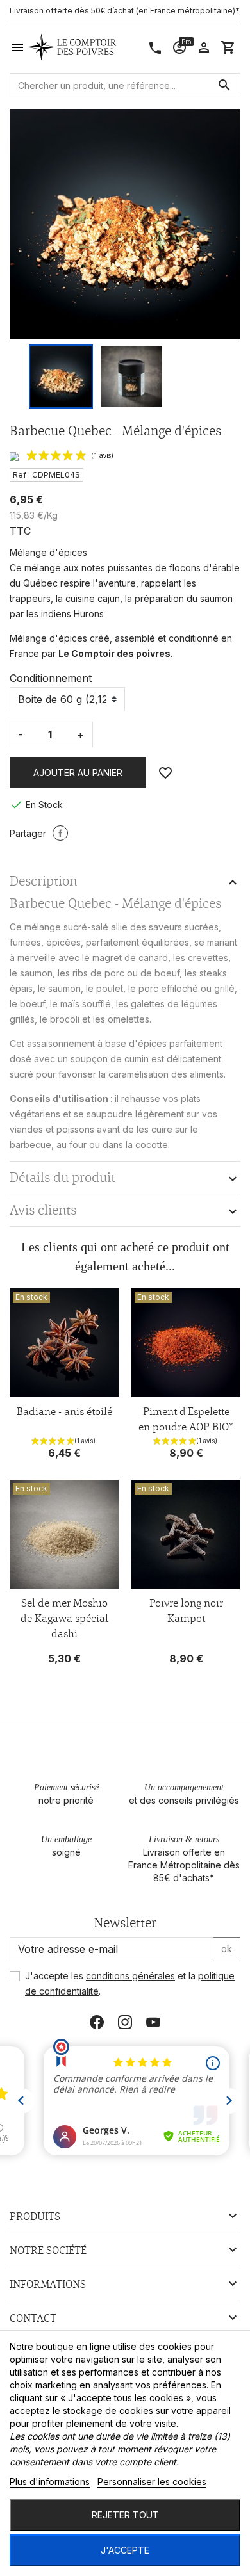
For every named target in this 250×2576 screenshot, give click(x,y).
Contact (33, 2318)
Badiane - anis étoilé (64, 1411)
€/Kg (47, 515)
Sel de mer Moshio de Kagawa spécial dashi (64, 1618)
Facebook (97, 2022)
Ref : (21, 475)
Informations (48, 2284)
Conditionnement (51, 678)
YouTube (153, 2022)
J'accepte (125, 2550)
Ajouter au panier (78, 773)
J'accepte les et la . (130, 1983)
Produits (35, 2216)
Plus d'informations (50, 2482)
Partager (60, 833)
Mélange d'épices (48, 638)
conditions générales (130, 1976)
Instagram (125, 2022)
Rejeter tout (125, 2515)
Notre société (48, 2250)
